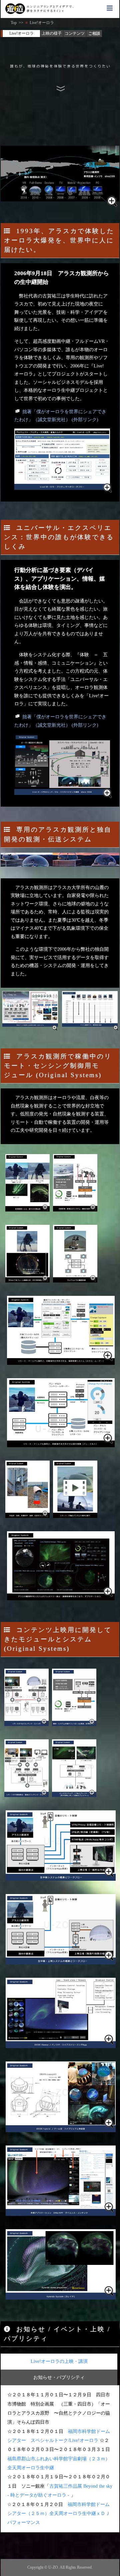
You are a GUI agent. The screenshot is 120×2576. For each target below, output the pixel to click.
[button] (110, 8)
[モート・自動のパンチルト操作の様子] (75, 1489)
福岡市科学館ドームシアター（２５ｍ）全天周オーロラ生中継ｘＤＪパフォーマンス (59, 2513)
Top (14, 23)
